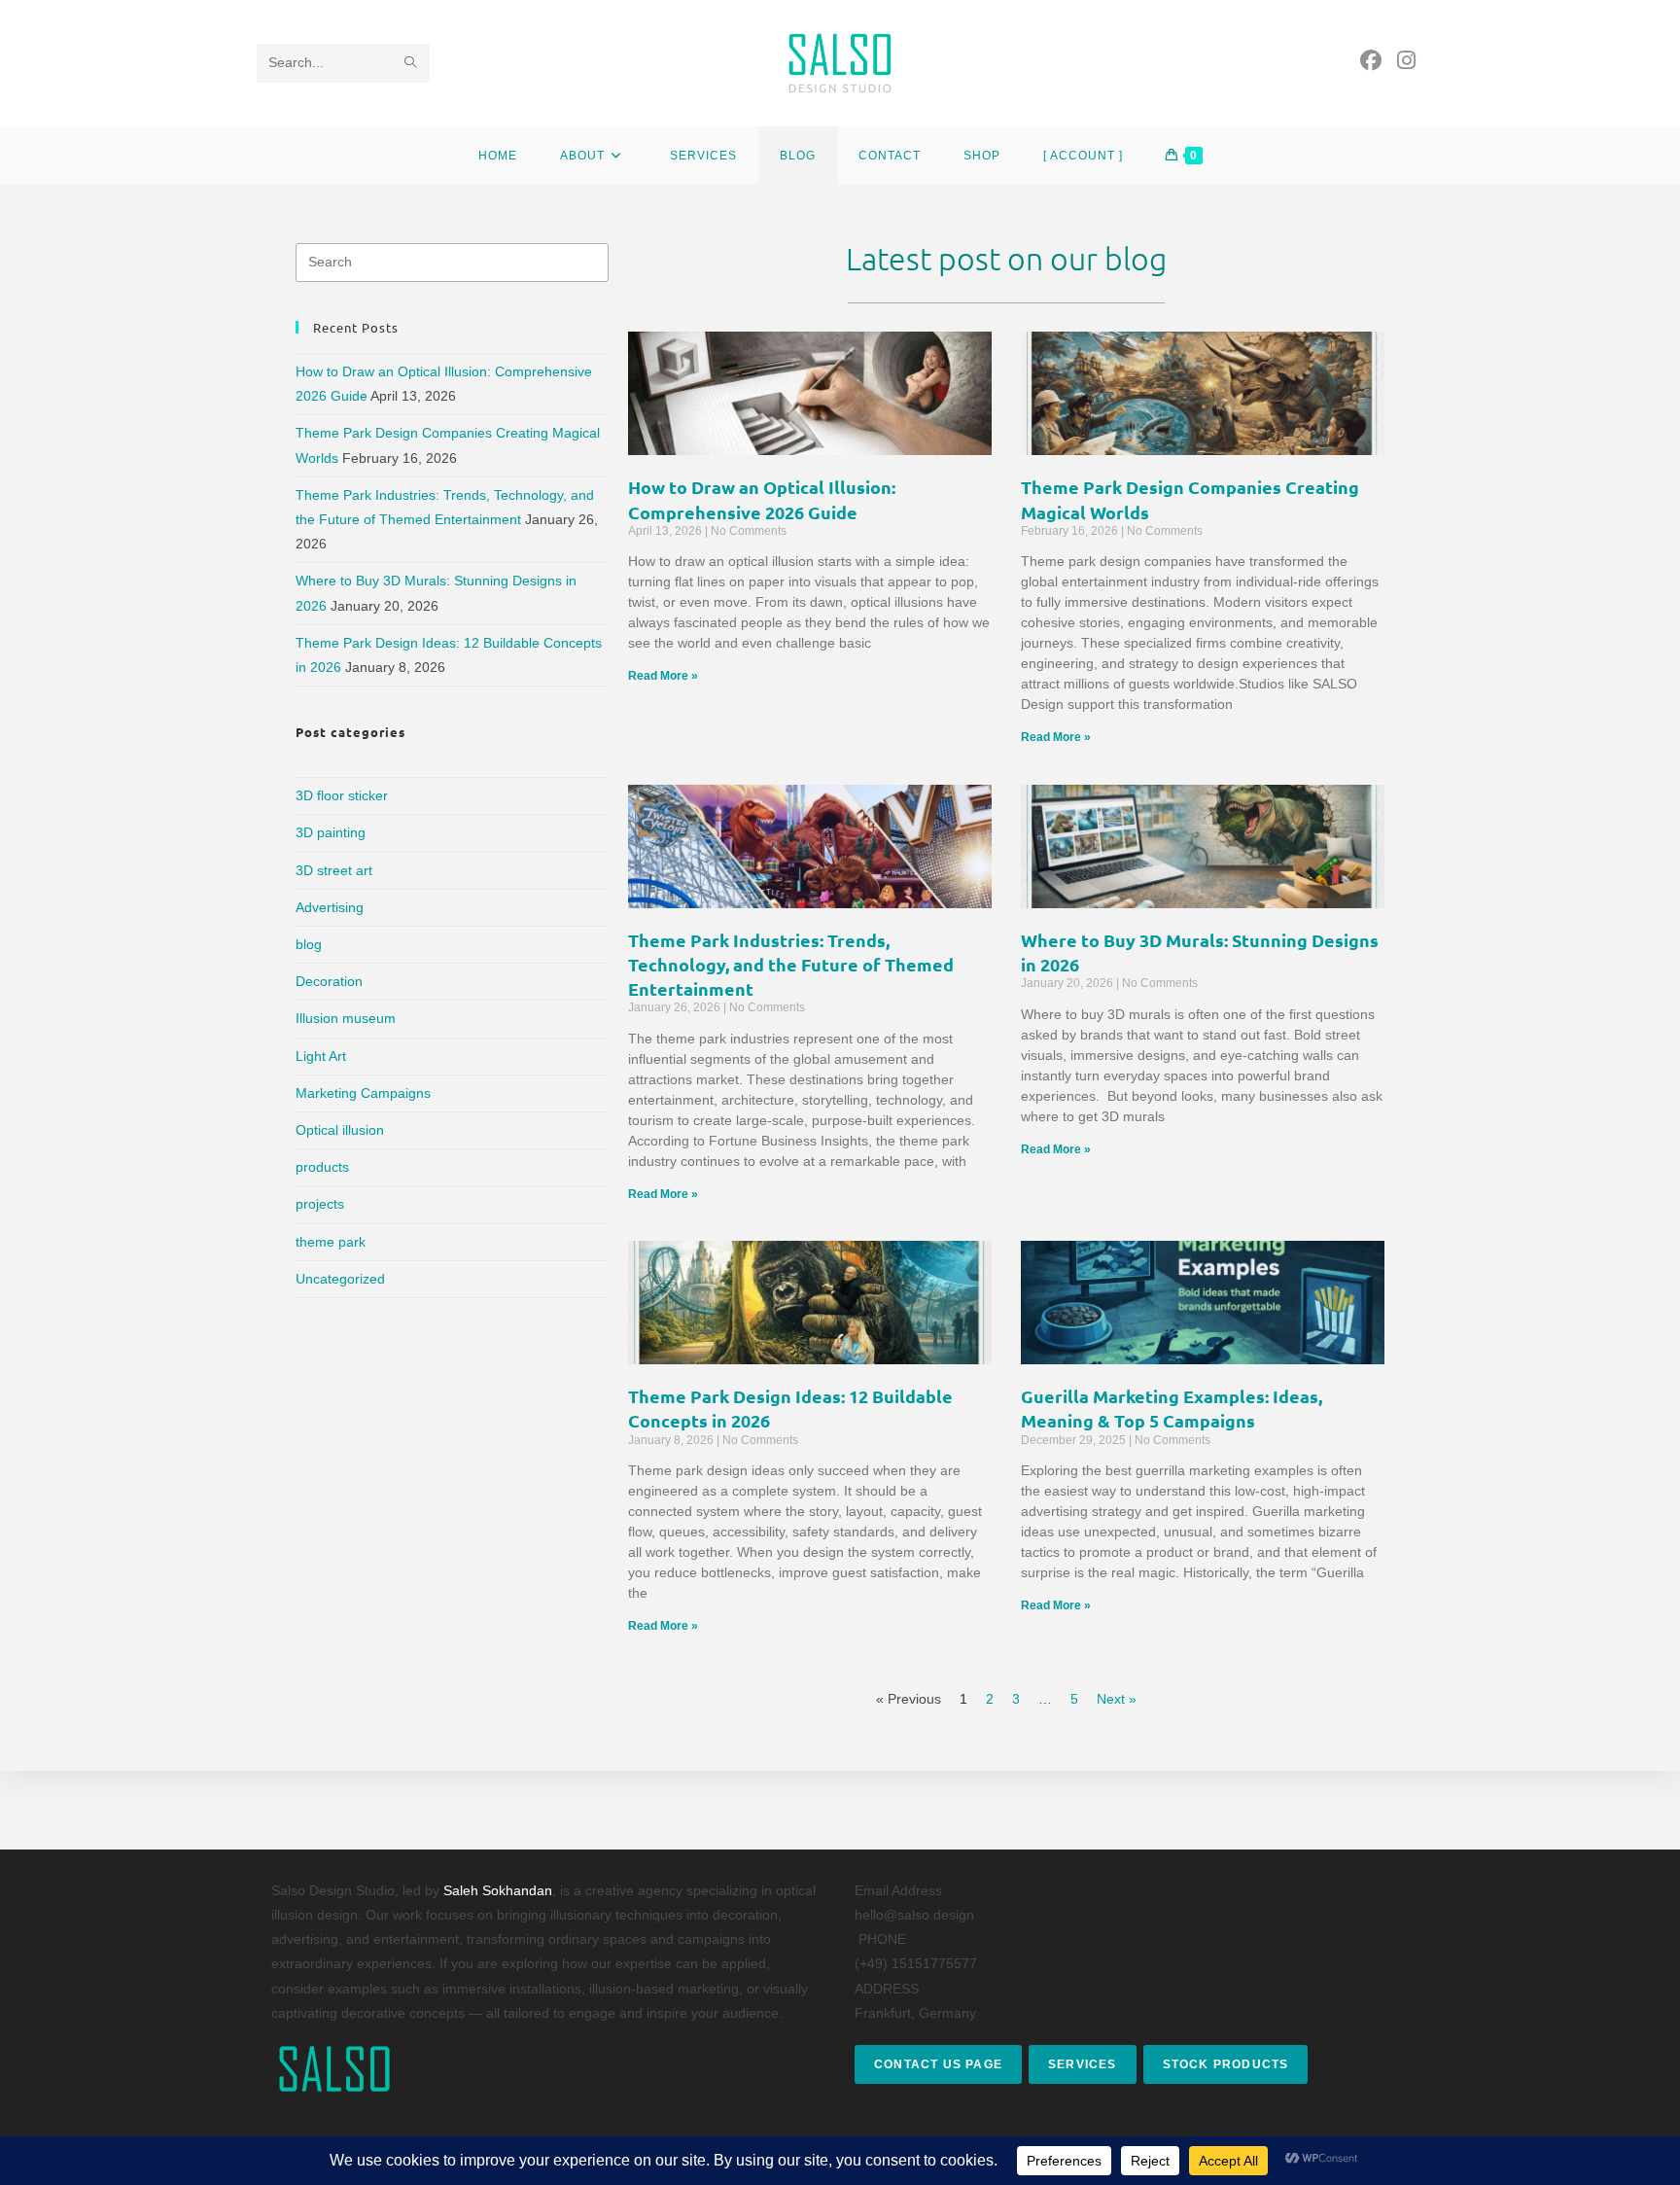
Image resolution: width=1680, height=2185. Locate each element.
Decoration (329, 981)
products (322, 1167)
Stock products (1226, 2064)
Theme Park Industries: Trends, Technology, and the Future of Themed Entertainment (791, 964)
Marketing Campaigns (363, 1093)
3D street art (334, 870)
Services (1083, 2064)
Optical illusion (340, 1130)
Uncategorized (340, 1279)
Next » (1117, 1699)
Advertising (330, 907)
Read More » (663, 676)
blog (309, 944)
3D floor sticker (342, 795)
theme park (331, 1242)
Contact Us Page (938, 2064)
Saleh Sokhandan (498, 1890)
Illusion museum (346, 1018)
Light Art (321, 1056)
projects (320, 1204)
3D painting (331, 832)
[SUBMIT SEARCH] (411, 63)
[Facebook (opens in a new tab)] (1371, 61)
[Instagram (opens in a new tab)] (1406, 61)
